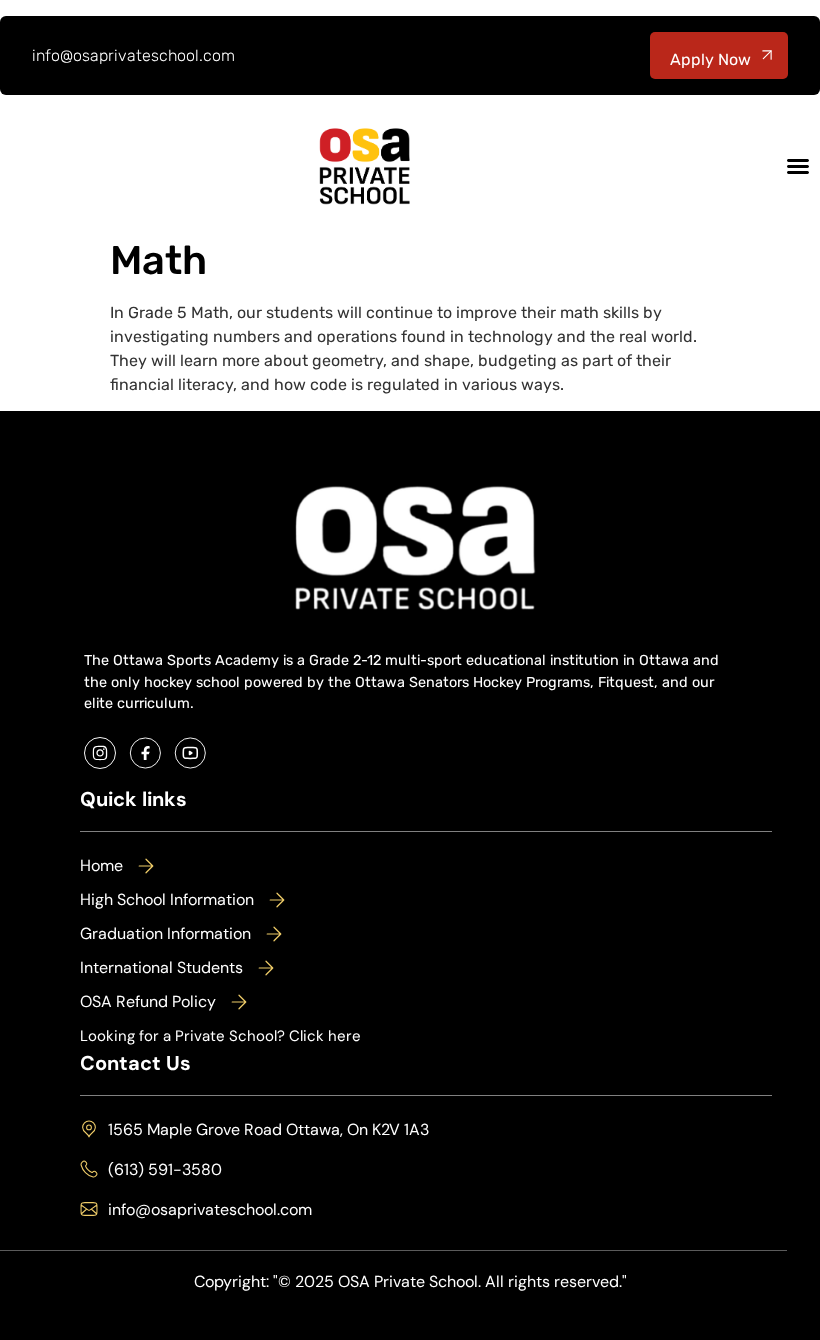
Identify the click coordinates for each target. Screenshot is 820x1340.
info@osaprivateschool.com (133, 55)
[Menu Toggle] (798, 166)
